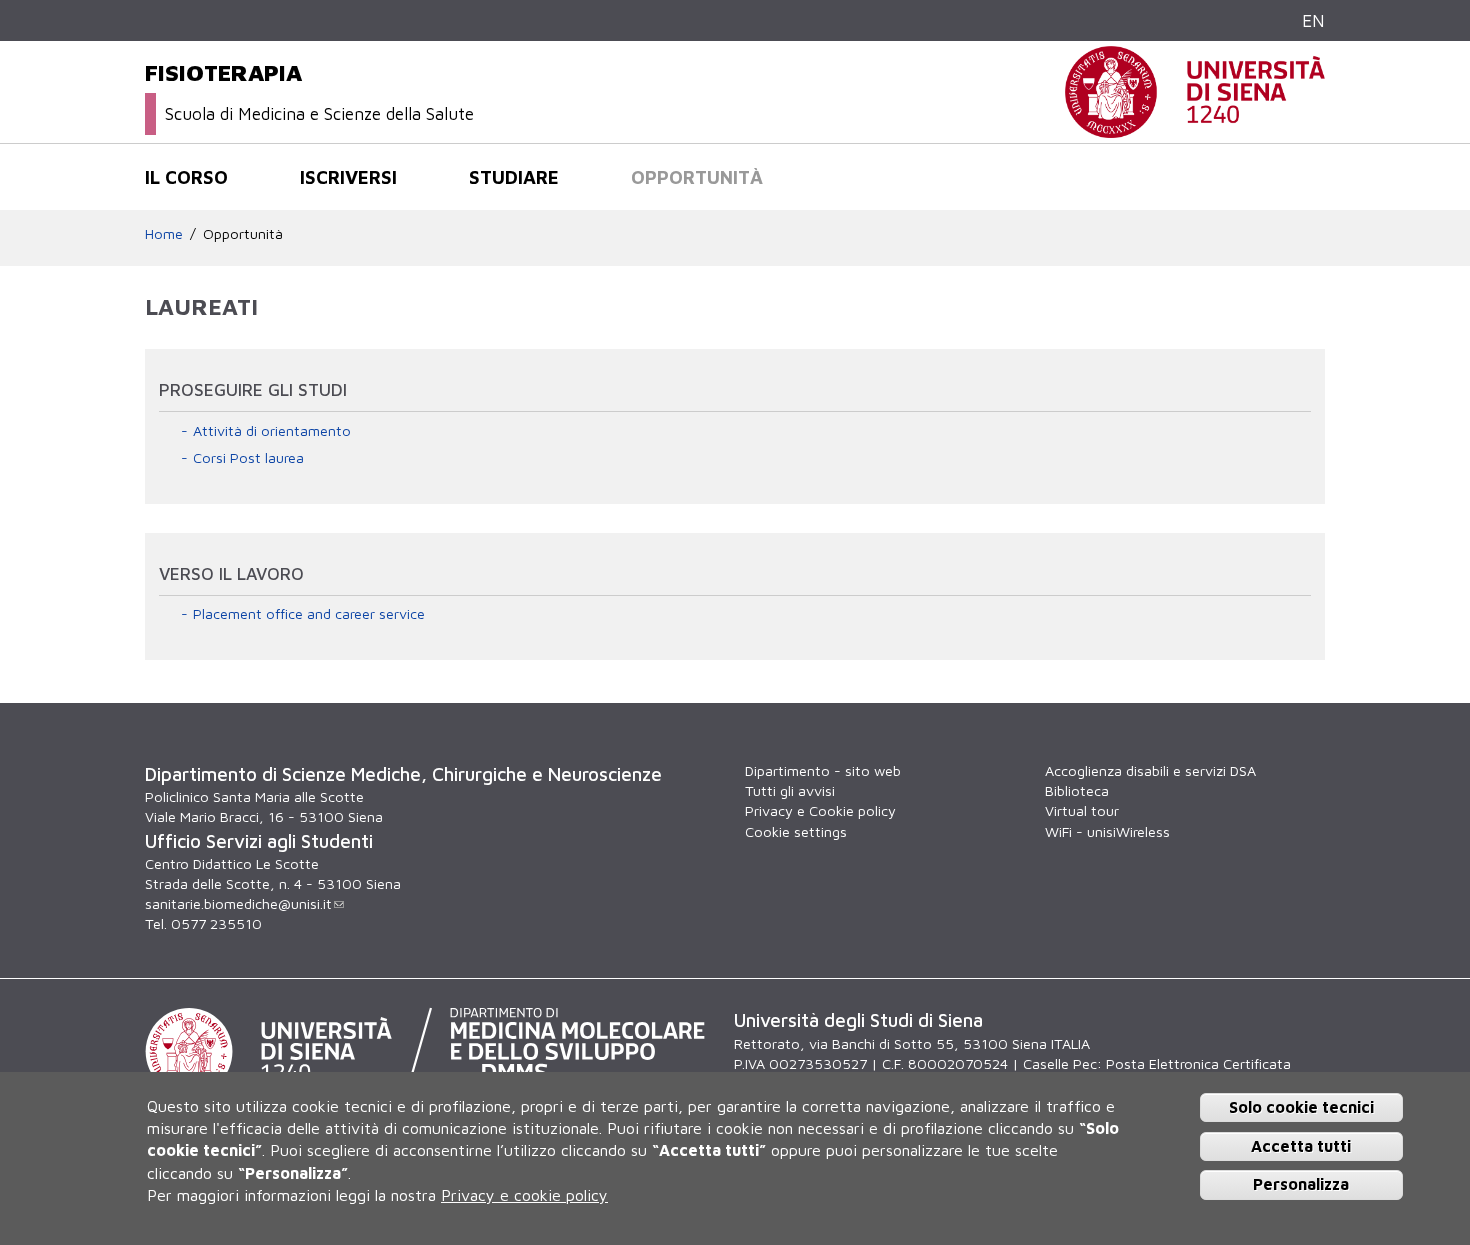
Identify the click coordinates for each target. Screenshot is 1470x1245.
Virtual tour (1082, 810)
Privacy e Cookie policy (820, 810)
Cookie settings (796, 831)
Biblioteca (1077, 790)
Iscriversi (348, 177)
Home (164, 233)
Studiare (514, 177)
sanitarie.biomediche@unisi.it (238, 903)
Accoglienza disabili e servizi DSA (1150, 770)
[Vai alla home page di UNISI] (1195, 127)
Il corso (186, 177)
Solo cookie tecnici (1301, 1107)
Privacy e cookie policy (524, 1195)
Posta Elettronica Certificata (1198, 1063)
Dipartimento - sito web (823, 770)
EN (1313, 20)
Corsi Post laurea (248, 457)
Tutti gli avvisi (790, 790)
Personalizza (1301, 1184)
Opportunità (697, 177)
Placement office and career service (309, 613)
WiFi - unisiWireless (1107, 831)
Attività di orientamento (272, 430)
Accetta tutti (1301, 1146)
